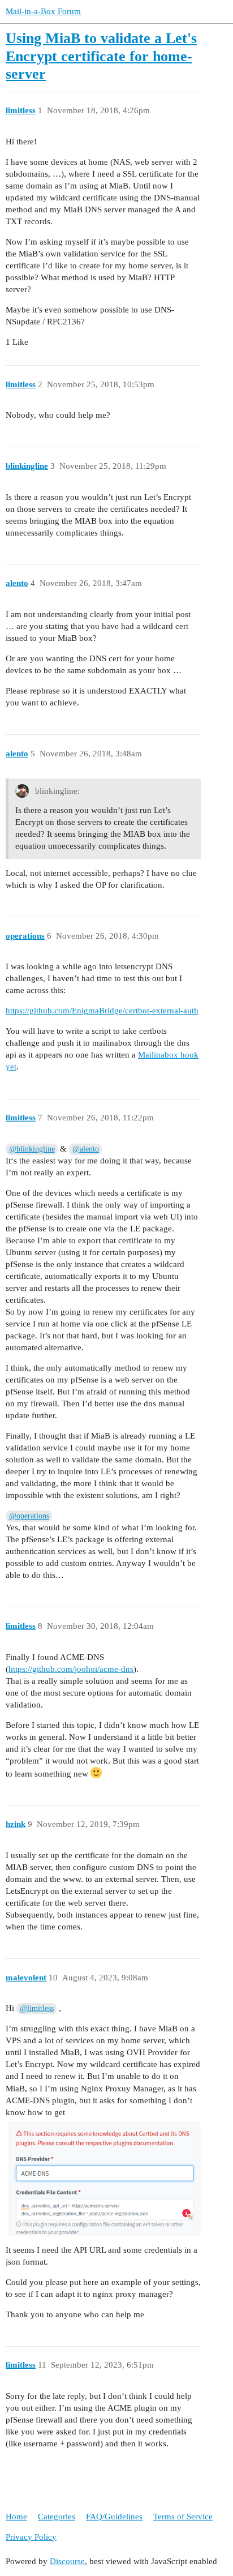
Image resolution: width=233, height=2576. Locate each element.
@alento (86, 1149)
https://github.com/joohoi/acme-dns (71, 1669)
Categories (57, 2517)
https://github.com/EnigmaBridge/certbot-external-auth (102, 1011)
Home (16, 2517)
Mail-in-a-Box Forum (43, 11)
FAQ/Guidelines (114, 2517)
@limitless (37, 2008)
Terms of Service (183, 2517)
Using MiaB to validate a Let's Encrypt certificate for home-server (101, 56)
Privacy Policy (31, 2537)
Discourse (67, 2561)
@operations (29, 1516)
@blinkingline (32, 1149)
